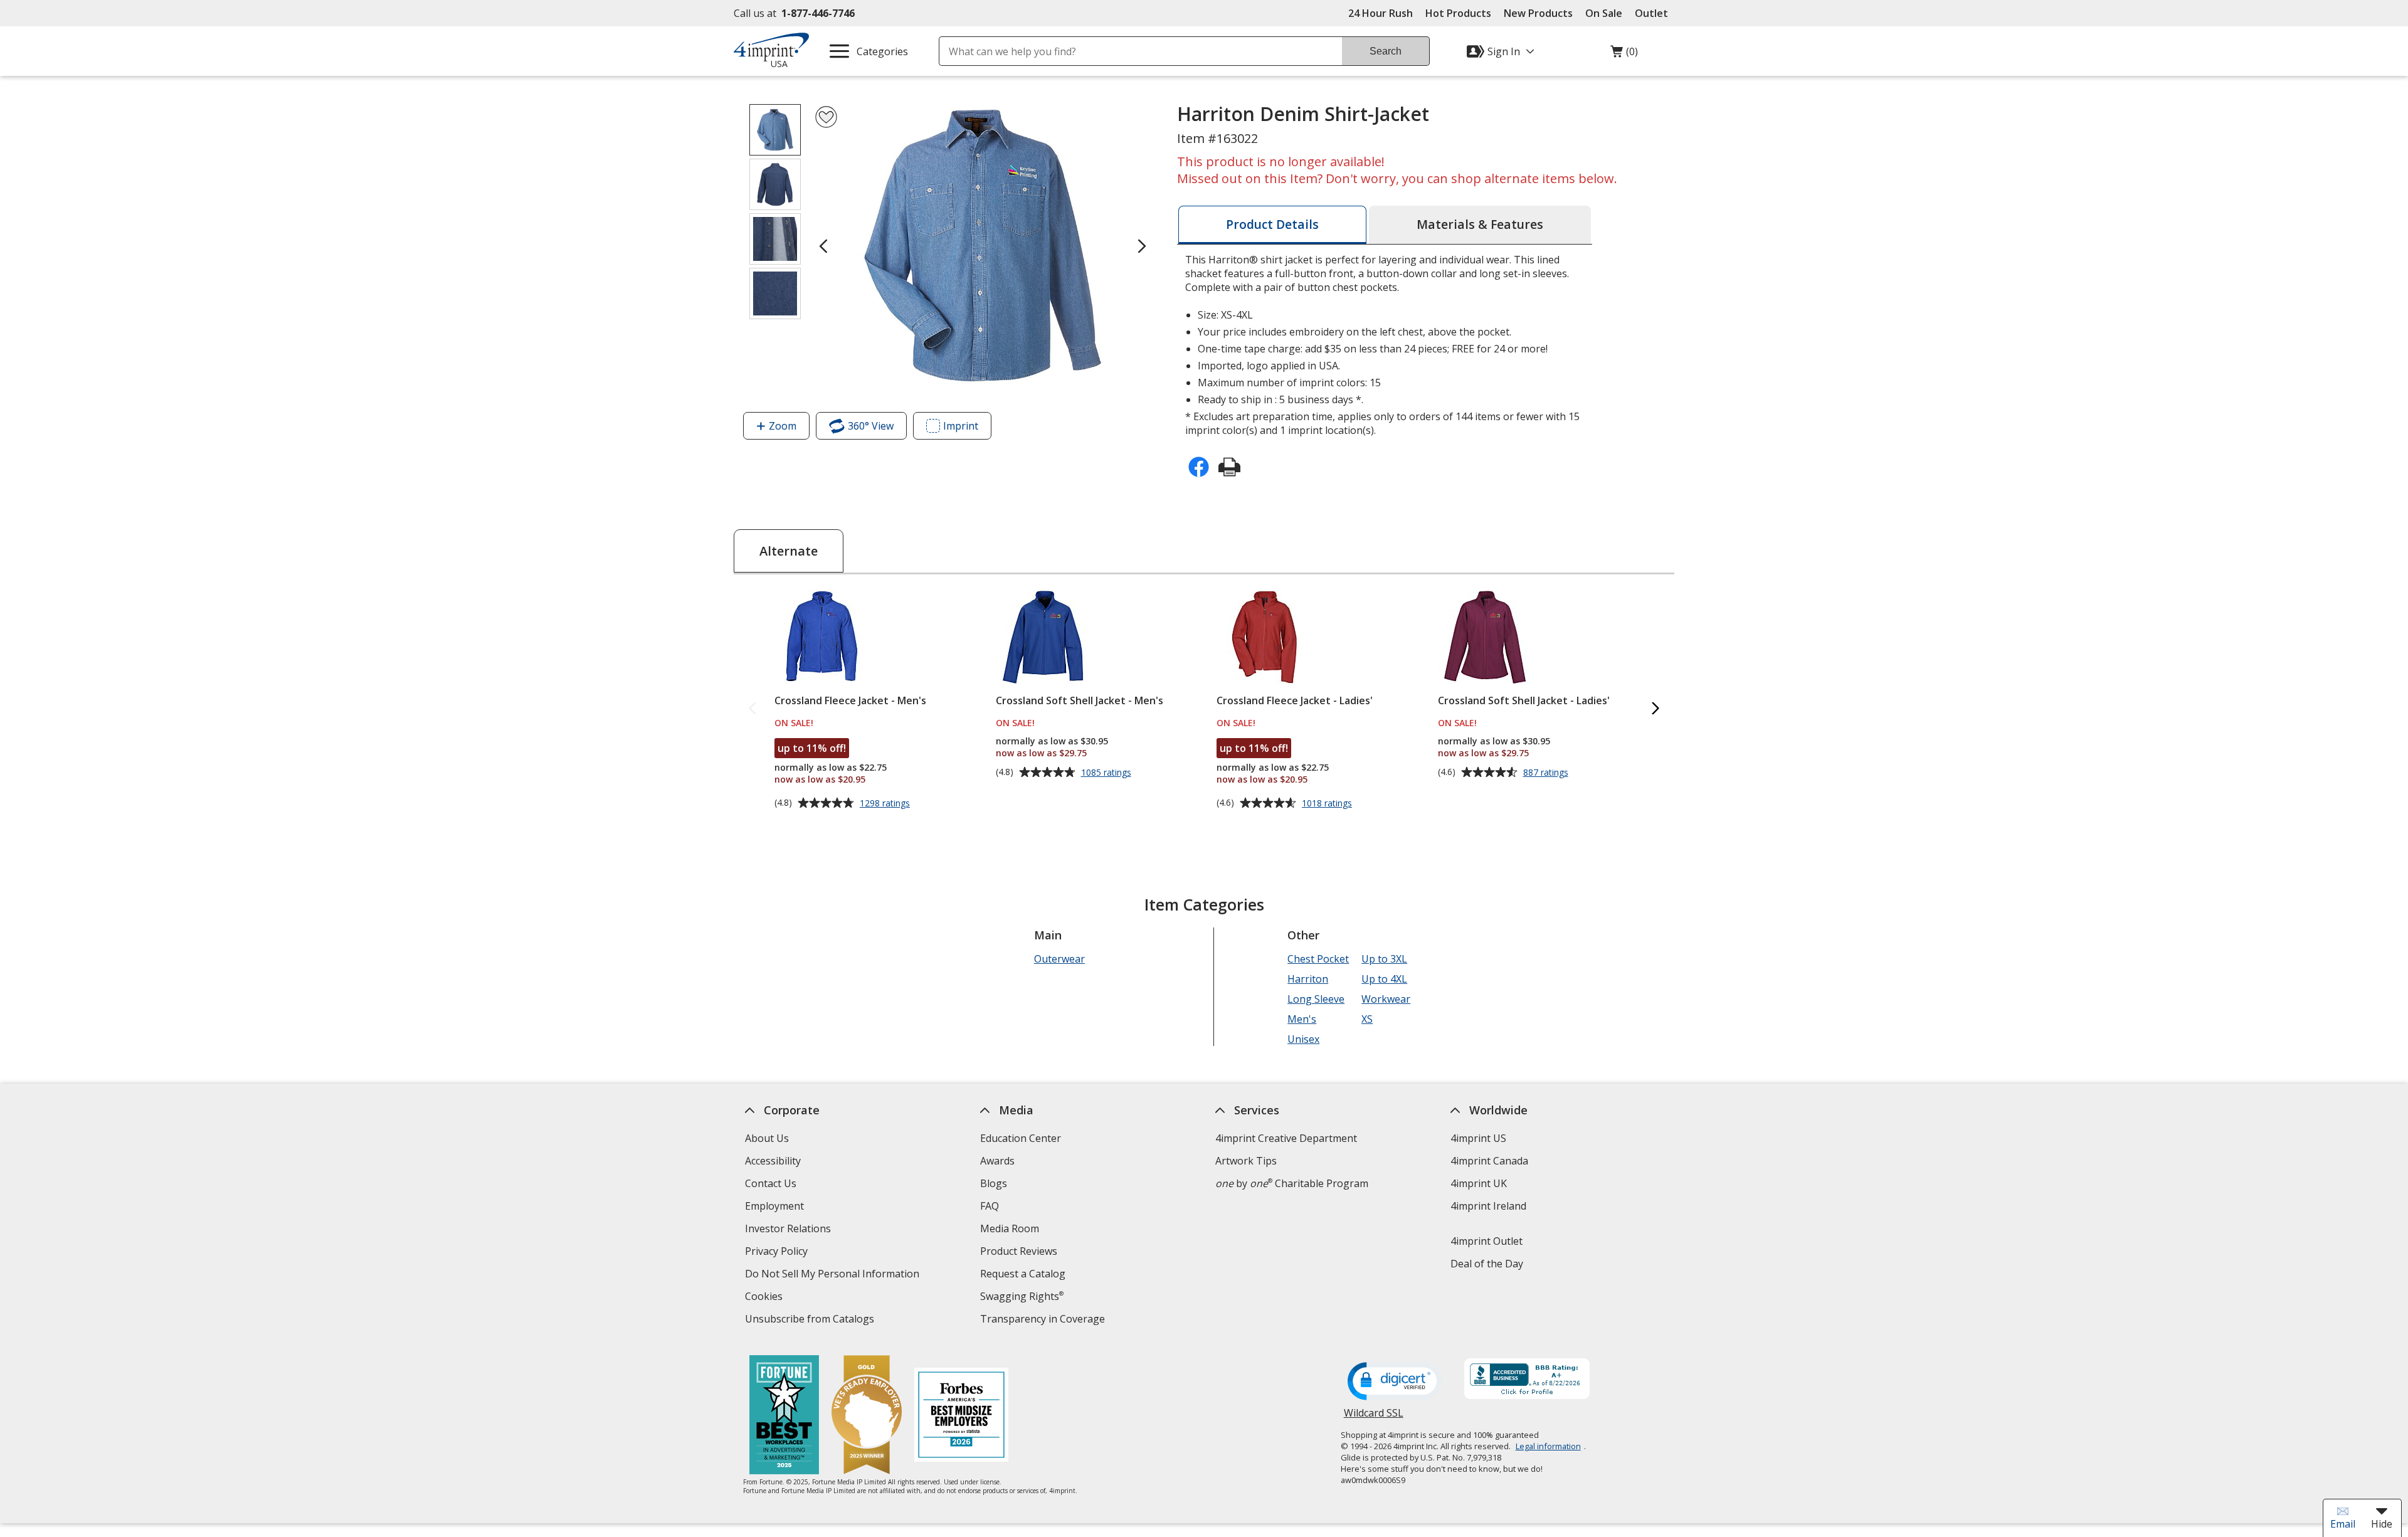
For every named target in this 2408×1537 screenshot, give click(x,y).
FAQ (990, 1206)
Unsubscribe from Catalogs (811, 1320)
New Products (1538, 13)
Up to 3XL (1384, 959)
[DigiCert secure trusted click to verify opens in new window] (1395, 1382)
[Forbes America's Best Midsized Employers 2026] (961, 1416)
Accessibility (773, 1161)
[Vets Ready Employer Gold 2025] (867, 1416)
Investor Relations (789, 1230)
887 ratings (1547, 773)
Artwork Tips (1246, 1161)
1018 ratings (1328, 803)
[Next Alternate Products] (1655, 709)
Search (1386, 51)
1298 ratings (886, 803)
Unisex (1303, 1039)
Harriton (1308, 979)
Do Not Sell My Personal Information (834, 1275)
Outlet (1655, 13)
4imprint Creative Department (1286, 1138)
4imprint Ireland (1488, 1206)
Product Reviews (1019, 1251)
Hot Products (1458, 13)
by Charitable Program (1292, 1183)
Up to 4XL (1384, 979)
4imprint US (1478, 1138)
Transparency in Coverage (1044, 1320)
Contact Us (771, 1183)
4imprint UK (1479, 1183)
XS (1367, 1019)
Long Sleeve (1316, 999)
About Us (767, 1138)
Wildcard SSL (1374, 1418)
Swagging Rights (1022, 1296)
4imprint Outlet (1487, 1241)
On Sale (1604, 13)
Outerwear (1059, 959)
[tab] (1272, 225)
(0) (1624, 55)
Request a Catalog (1023, 1274)
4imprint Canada (1489, 1161)
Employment (774, 1206)
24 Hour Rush (1381, 13)
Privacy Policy (778, 1253)
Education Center (1021, 1138)
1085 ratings (1108, 773)
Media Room (1010, 1228)
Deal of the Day (1487, 1264)
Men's (1302, 1019)
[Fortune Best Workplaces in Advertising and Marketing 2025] (784, 1416)
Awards (997, 1161)
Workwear (1386, 999)
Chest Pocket (1318, 959)
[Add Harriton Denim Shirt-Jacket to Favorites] (826, 117)
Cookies (765, 1298)
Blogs (994, 1183)
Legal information (1548, 1446)
